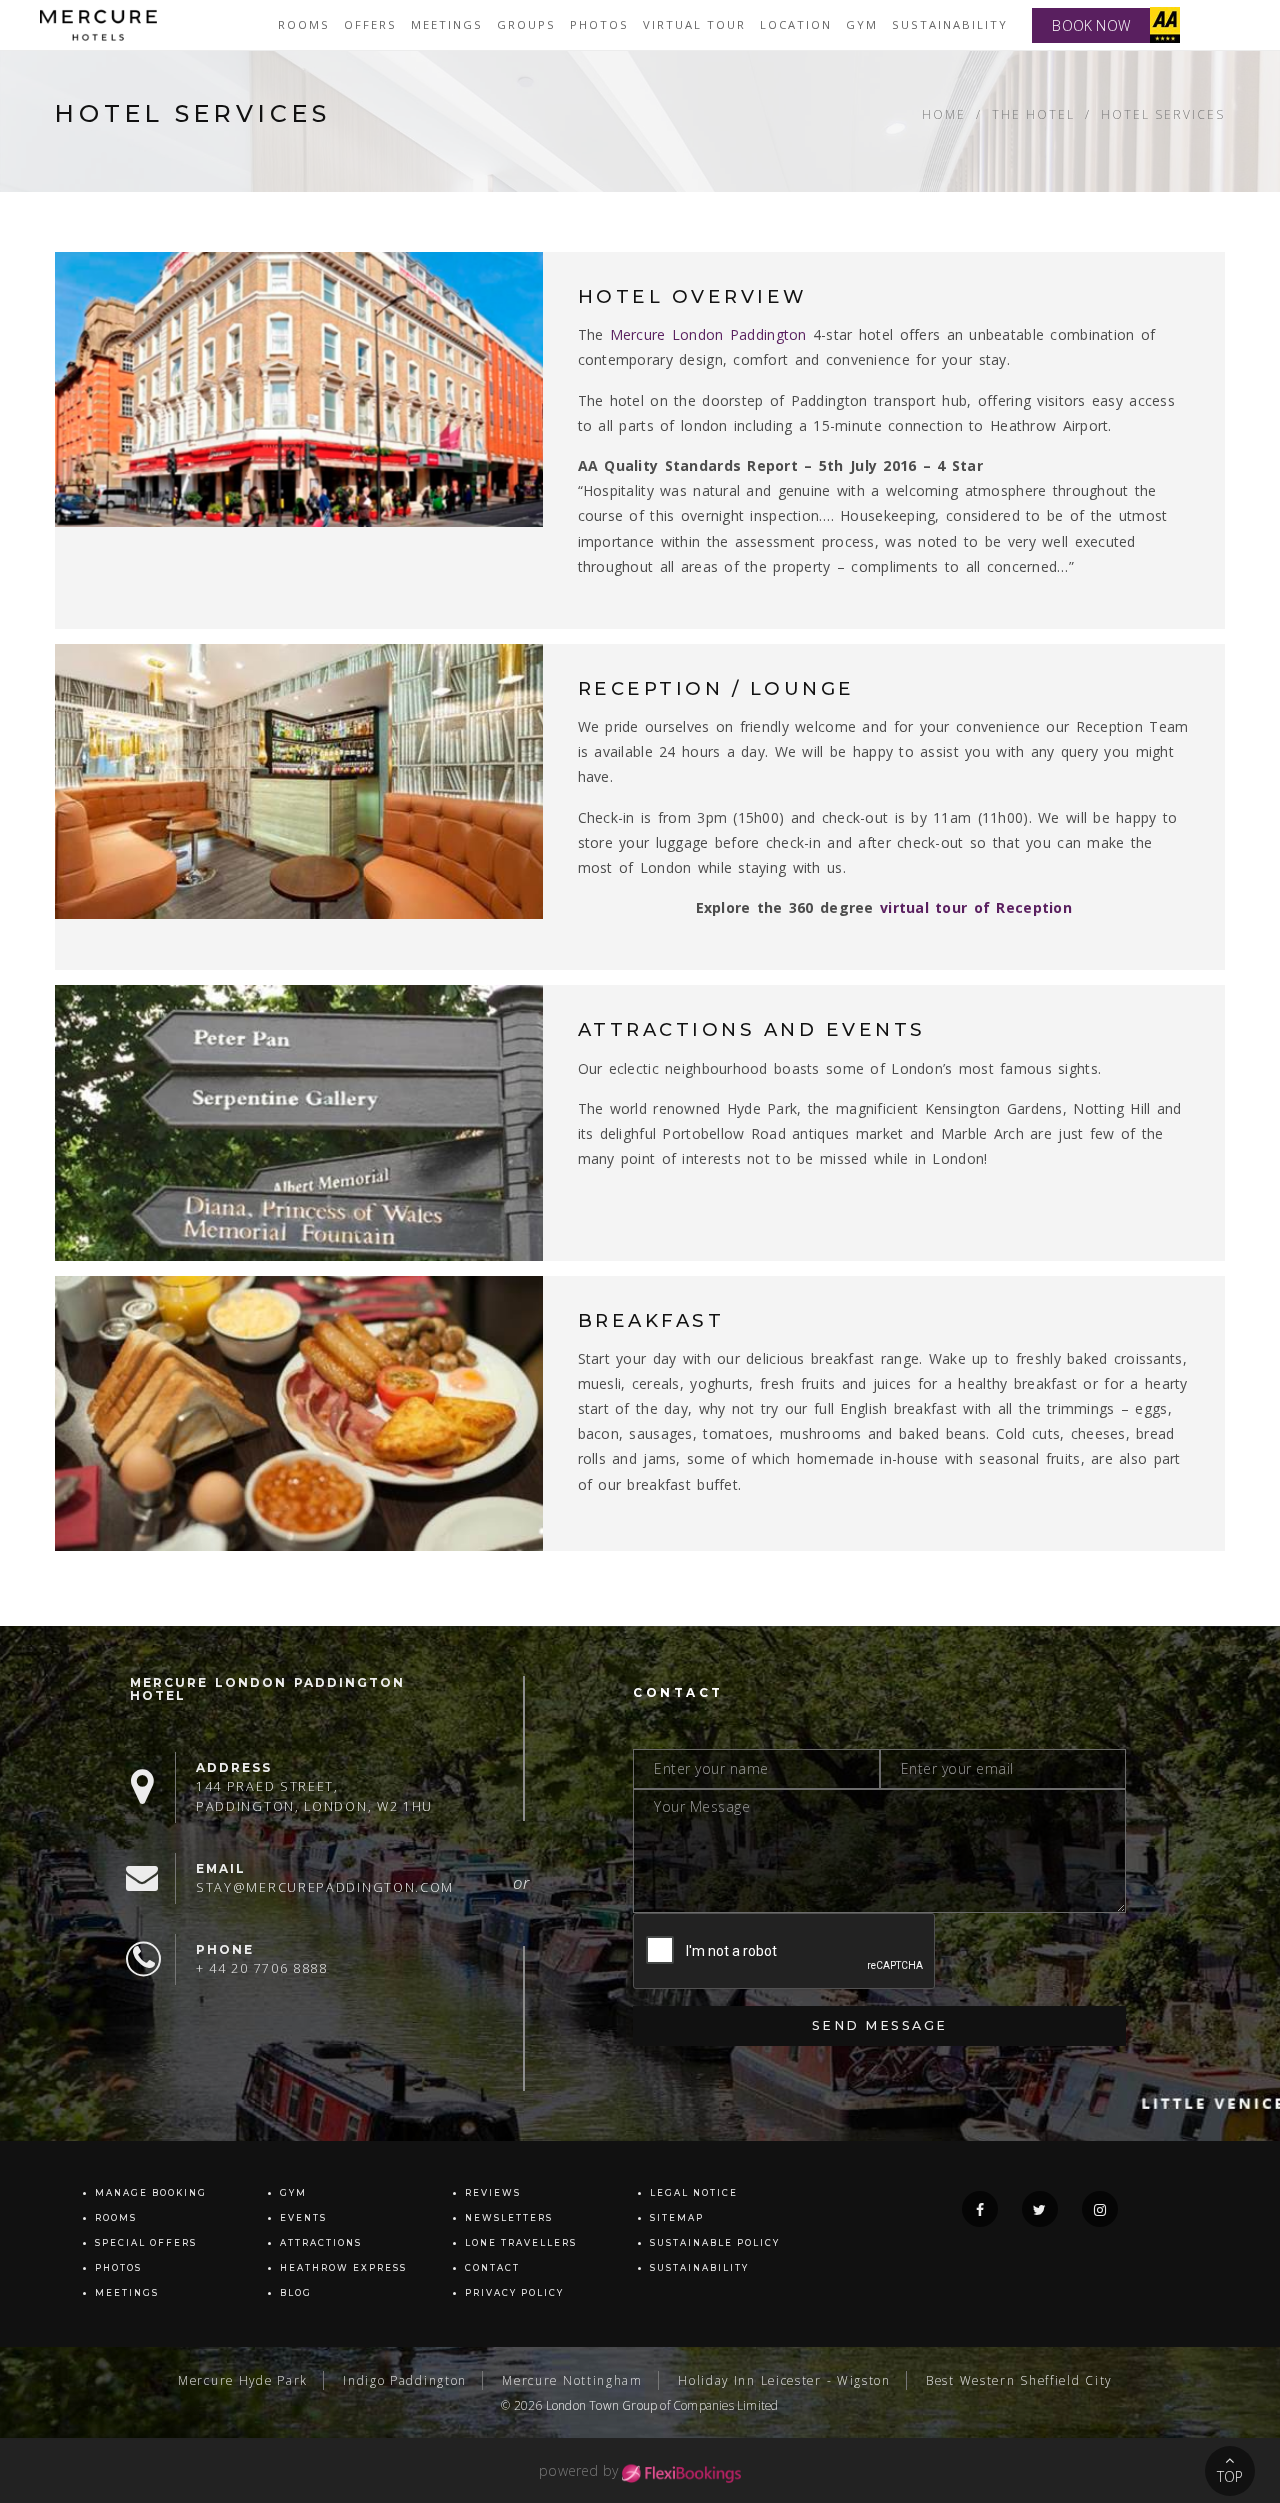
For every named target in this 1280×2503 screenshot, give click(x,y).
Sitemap (677, 2218)
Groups (526, 24)
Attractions (321, 2243)
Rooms (304, 24)
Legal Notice (694, 2193)
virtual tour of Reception (976, 907)
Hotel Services (1163, 114)
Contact (492, 2268)
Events (303, 2218)
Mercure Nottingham (572, 2380)
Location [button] (796, 24)
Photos (599, 24)
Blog (296, 2293)
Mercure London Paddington (704, 334)
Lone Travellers (521, 2243)
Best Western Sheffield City (1019, 2380)
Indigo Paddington (405, 2380)
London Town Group (601, 2405)
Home (944, 114)
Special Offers (146, 2243)
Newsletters (509, 2218)
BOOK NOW (1091, 25)
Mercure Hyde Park (243, 2380)
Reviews (493, 2193)
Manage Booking (151, 2193)
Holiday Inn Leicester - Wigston (784, 2380)
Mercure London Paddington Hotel (267, 1689)
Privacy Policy (514, 2293)
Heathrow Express (343, 2268)
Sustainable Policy (715, 2243)
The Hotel (1033, 114)
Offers (370, 24)
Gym (862, 24)
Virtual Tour (694, 24)
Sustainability (950, 24)
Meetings (447, 24)
